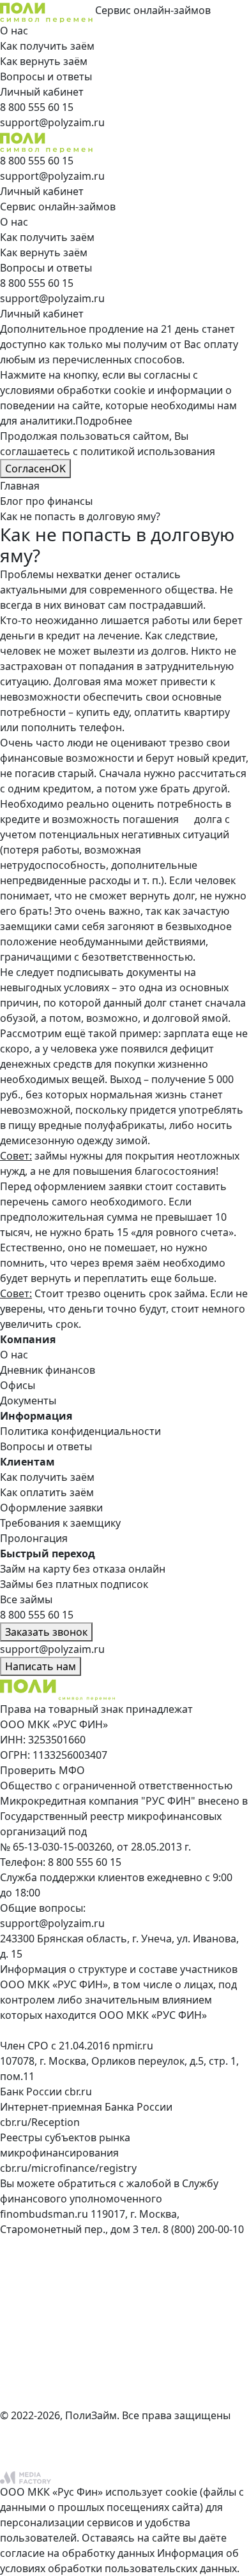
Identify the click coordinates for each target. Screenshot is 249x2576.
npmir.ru (133, 2046)
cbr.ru (78, 2092)
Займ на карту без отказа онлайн (83, 1569)
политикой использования (148, 451)
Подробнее (104, 421)
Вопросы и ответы (46, 76)
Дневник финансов (48, 1370)
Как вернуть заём (44, 61)
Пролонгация (34, 1538)
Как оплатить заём (47, 1492)
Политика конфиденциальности (80, 1431)
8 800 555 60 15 (85, 1862)
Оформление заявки (51, 1508)
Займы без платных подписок (74, 1584)
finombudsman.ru (44, 2214)
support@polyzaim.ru (52, 1923)
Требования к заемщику (60, 1523)
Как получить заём (47, 46)
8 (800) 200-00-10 (203, 2229)
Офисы (18, 1385)
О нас (14, 31)
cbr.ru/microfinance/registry (68, 2168)
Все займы (26, 1599)
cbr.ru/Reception (40, 2122)
